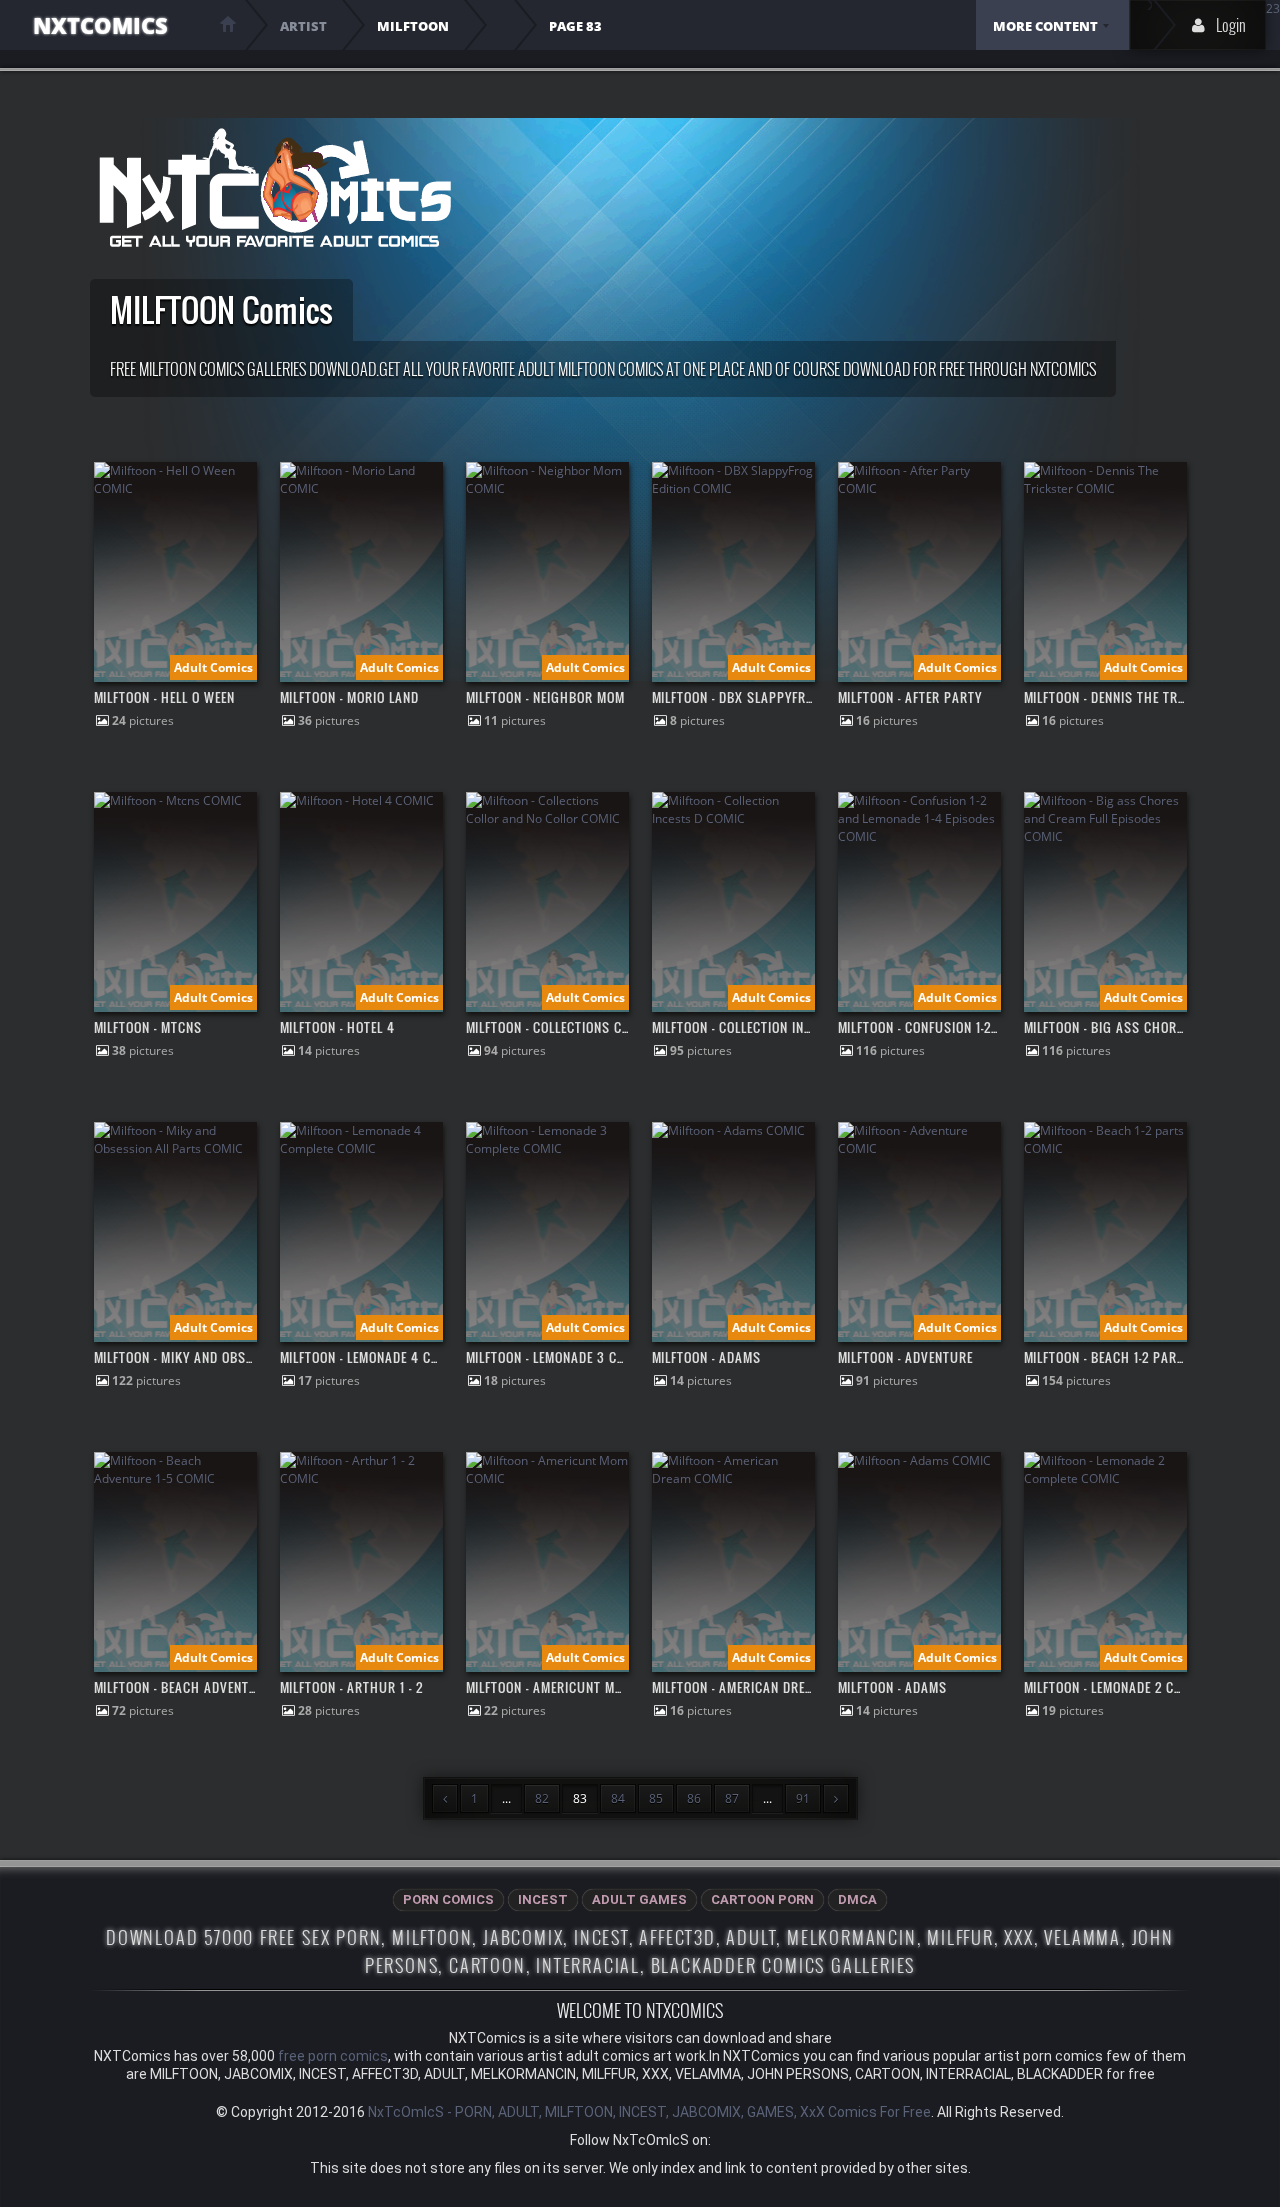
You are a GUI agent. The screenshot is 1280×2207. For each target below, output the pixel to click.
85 (656, 1798)
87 (732, 1798)
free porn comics (333, 2056)
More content (1045, 26)
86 (694, 1798)
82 (542, 1798)
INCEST (543, 1899)
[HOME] (228, 24)
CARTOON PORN (762, 1899)
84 (618, 1798)
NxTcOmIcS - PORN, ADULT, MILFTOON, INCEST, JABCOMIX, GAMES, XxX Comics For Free (649, 2112)
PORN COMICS (448, 1899)
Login (1231, 25)
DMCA (857, 1899)
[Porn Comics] (274, 187)
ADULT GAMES (639, 1899)
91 (803, 1798)
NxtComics (100, 25)
